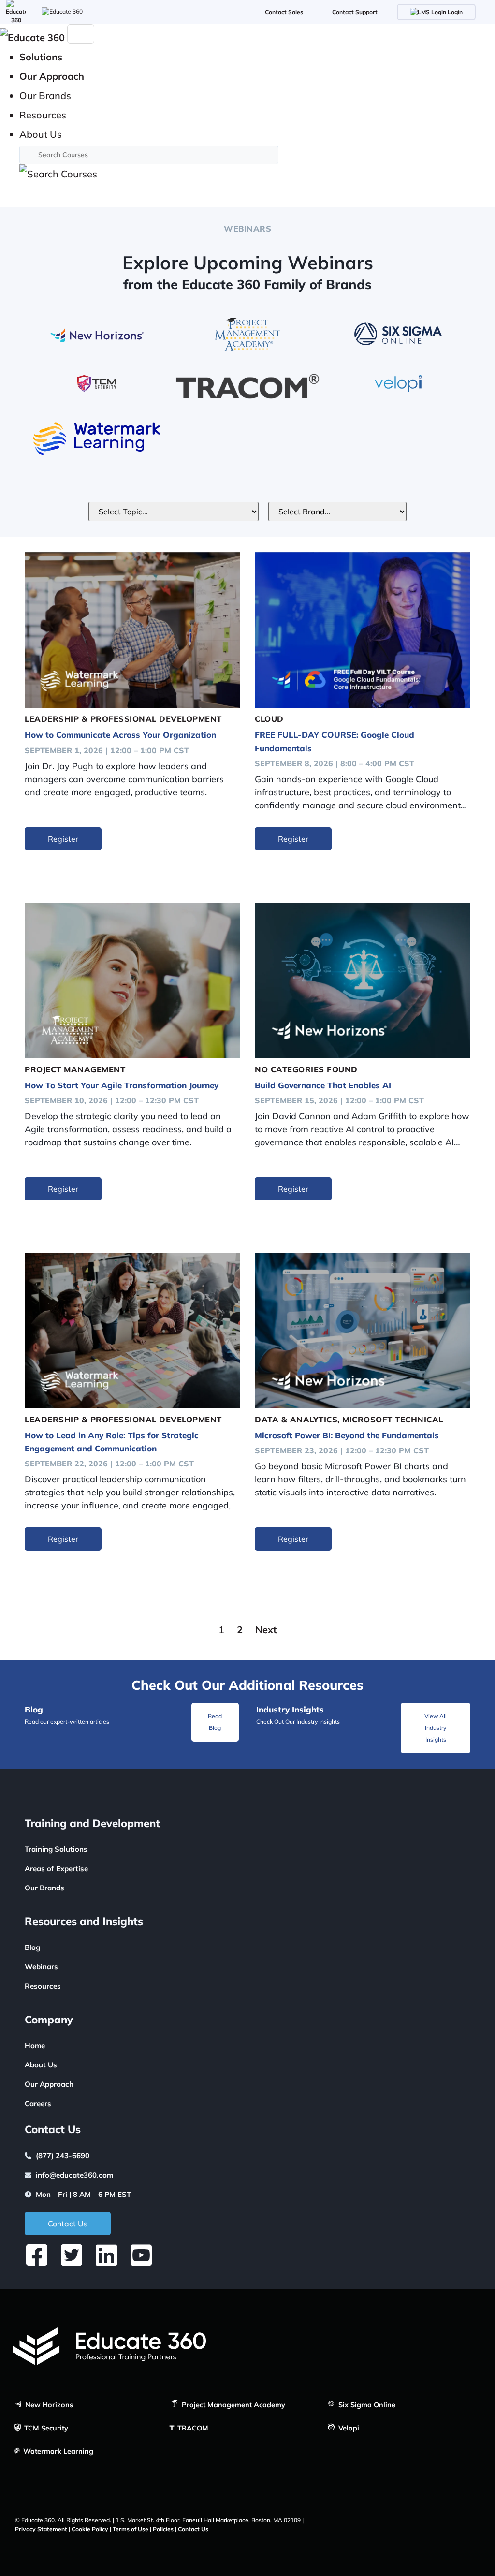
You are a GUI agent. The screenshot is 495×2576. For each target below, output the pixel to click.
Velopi (348, 2428)
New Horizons (48, 2405)
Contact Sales (284, 12)
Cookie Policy (90, 2529)
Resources (43, 1986)
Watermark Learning (57, 2451)
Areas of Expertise (56, 1868)
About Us (41, 2065)
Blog (32, 1947)
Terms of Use (131, 2529)
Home (35, 2045)
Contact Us (193, 2529)
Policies (163, 2529)
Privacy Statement (41, 2529)
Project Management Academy (233, 2405)
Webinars (41, 1967)
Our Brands (44, 1888)
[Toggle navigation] (81, 34)
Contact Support (355, 12)
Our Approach (49, 2084)
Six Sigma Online (366, 2405)
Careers (38, 2103)
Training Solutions (56, 1849)
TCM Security (45, 2428)
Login (454, 12)
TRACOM (192, 2428)
